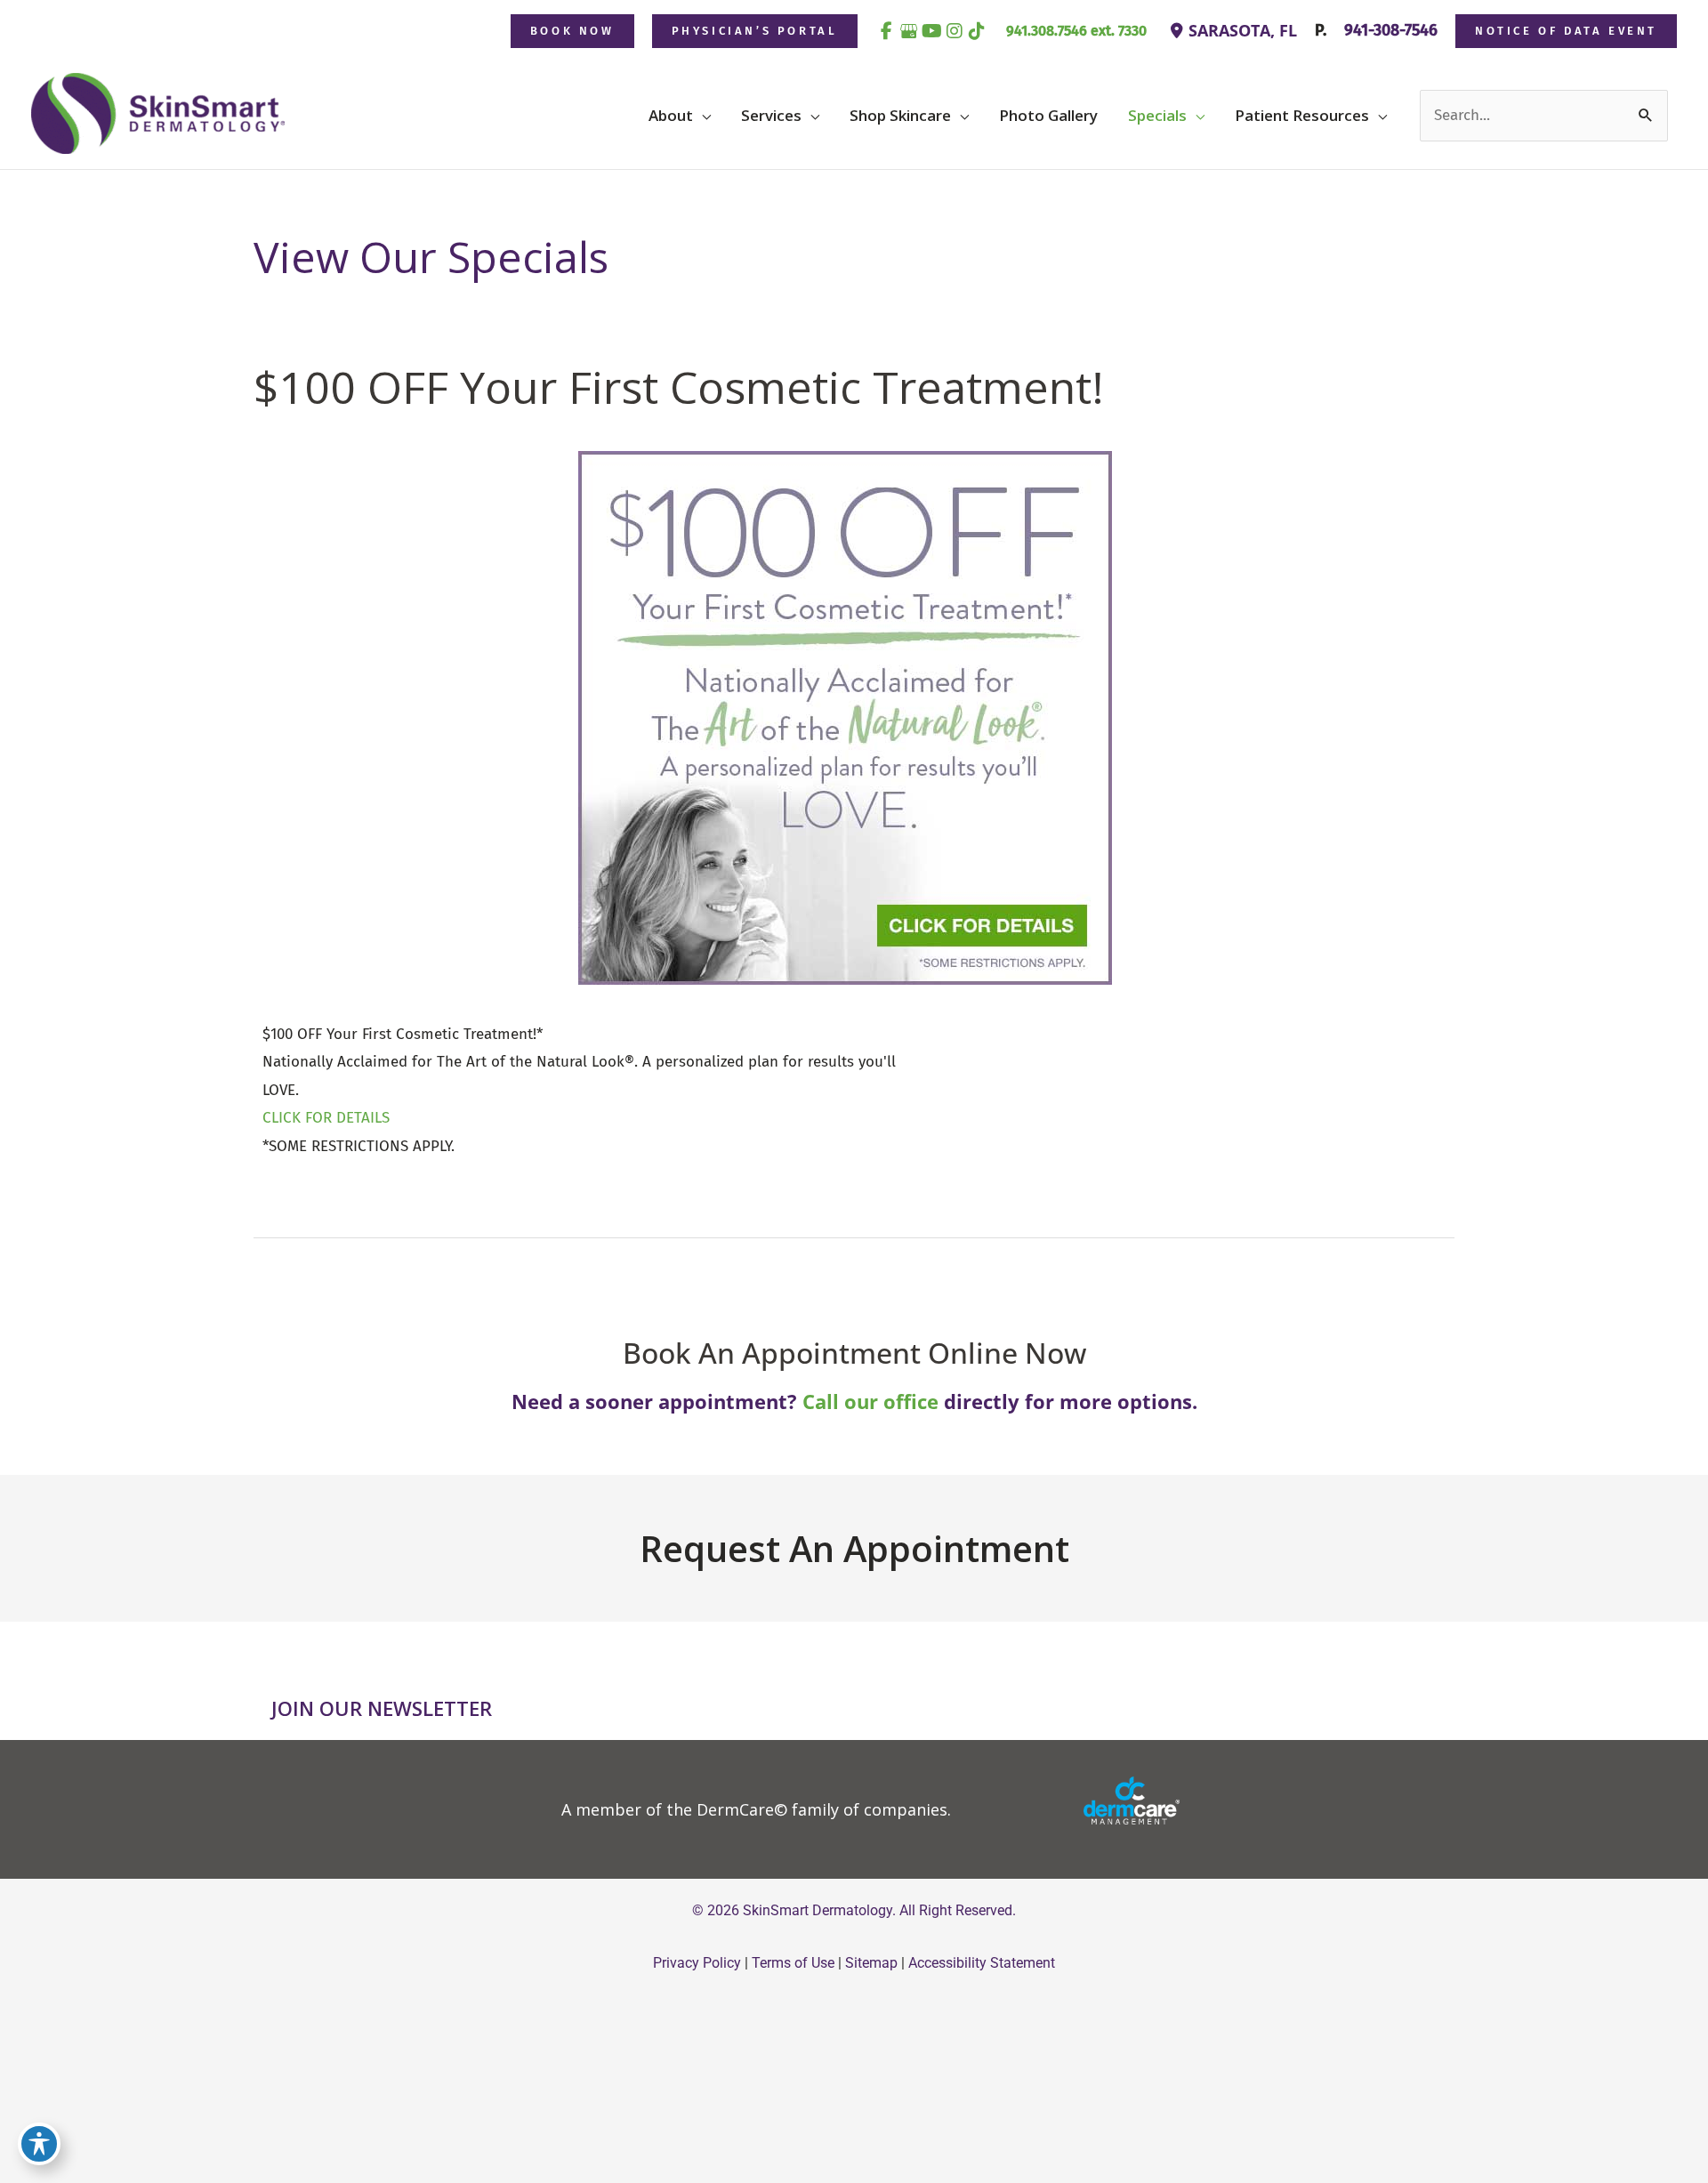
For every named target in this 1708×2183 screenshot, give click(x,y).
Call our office (870, 1401)
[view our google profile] (909, 31)
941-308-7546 (1389, 30)
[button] (572, 31)
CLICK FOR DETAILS (326, 1118)
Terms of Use (793, 1963)
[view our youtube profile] (932, 31)
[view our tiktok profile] (978, 31)
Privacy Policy (697, 1963)
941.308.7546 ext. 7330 (1076, 31)
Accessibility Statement (982, 1963)
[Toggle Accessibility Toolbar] (39, 2144)
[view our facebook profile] (887, 31)
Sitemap (871, 1963)
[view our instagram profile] (955, 31)
